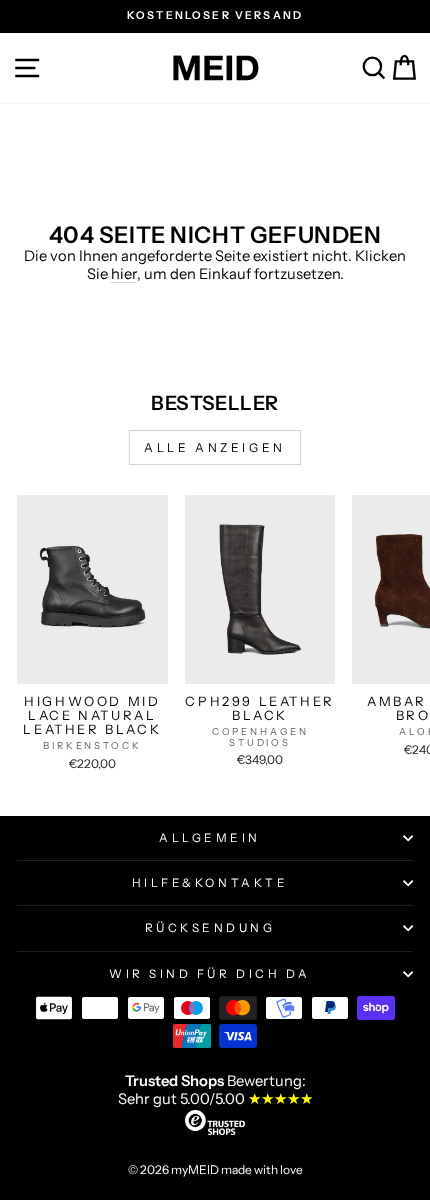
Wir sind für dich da (210, 974)
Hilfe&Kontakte (210, 883)
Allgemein (210, 838)
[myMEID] (215, 68)
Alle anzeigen (215, 447)
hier (124, 274)
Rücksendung (210, 928)
